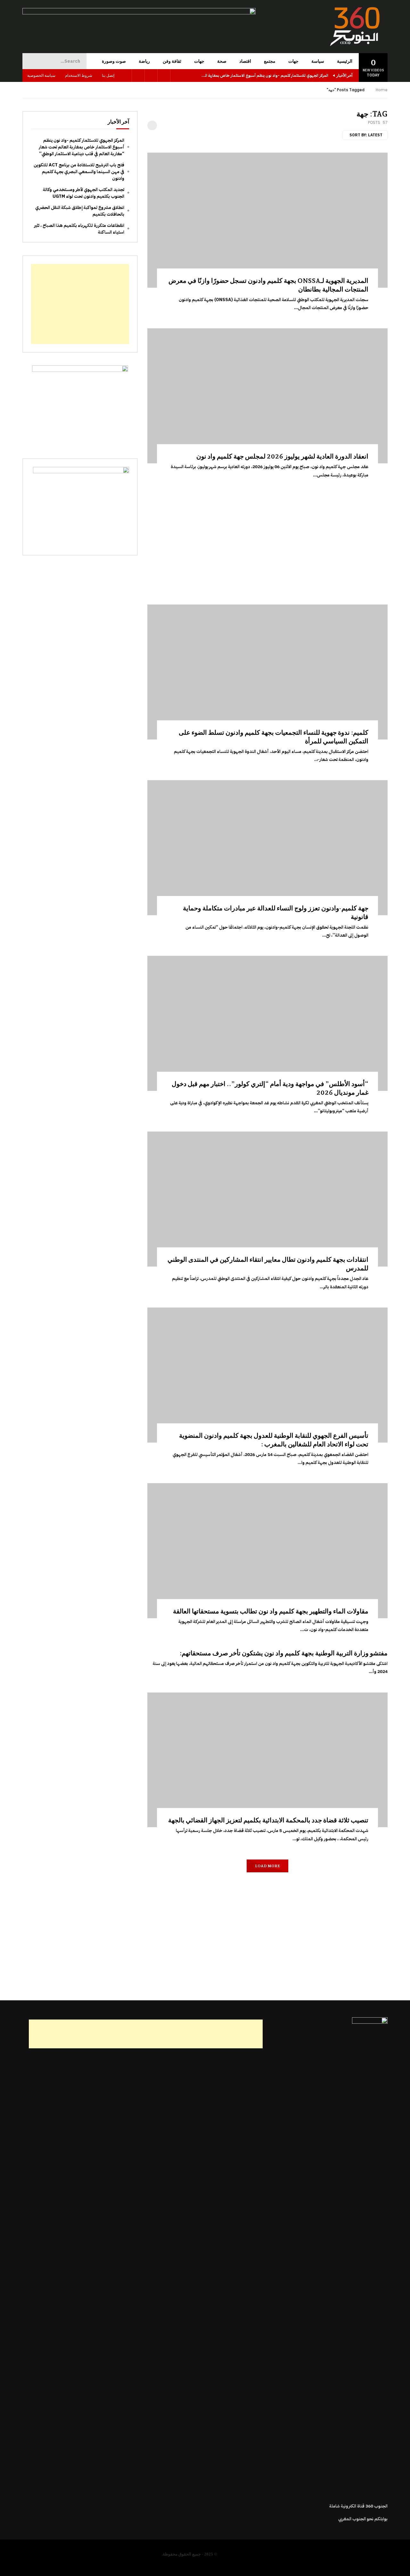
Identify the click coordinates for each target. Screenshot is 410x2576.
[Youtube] (151, 76)
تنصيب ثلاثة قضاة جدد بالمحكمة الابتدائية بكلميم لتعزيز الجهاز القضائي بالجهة (268, 1820)
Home (382, 90)
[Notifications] (126, 76)
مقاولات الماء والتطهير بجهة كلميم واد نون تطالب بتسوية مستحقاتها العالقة (271, 1611)
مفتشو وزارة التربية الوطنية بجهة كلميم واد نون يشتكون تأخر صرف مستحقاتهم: (284, 1653)
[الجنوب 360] (356, 27)
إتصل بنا (108, 75)
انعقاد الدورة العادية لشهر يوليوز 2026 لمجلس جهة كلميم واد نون (282, 456)
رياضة (144, 61)
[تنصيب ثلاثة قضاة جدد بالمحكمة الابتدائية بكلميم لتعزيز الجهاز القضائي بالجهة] (267, 1760)
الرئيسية (345, 61)
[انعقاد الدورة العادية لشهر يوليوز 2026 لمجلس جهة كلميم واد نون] (267, 396)
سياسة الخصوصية (41, 75)
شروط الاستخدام (79, 75)
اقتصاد (245, 61)
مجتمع (270, 61)
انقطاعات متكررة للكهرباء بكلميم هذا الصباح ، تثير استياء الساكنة (79, 229)
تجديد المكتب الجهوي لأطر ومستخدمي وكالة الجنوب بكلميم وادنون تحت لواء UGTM (84, 193)
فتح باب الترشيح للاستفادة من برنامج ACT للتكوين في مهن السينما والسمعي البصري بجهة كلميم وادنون (79, 172)
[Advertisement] (267, 540)
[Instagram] (138, 76)
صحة (222, 61)
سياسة (318, 61)
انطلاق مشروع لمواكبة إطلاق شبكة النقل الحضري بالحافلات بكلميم (80, 211)
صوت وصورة (114, 61)
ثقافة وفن (172, 61)
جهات (293, 61)
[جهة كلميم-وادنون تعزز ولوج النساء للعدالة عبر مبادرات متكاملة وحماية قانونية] (267, 848)
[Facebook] (164, 76)
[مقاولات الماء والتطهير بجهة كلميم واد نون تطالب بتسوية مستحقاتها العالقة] (267, 1551)
